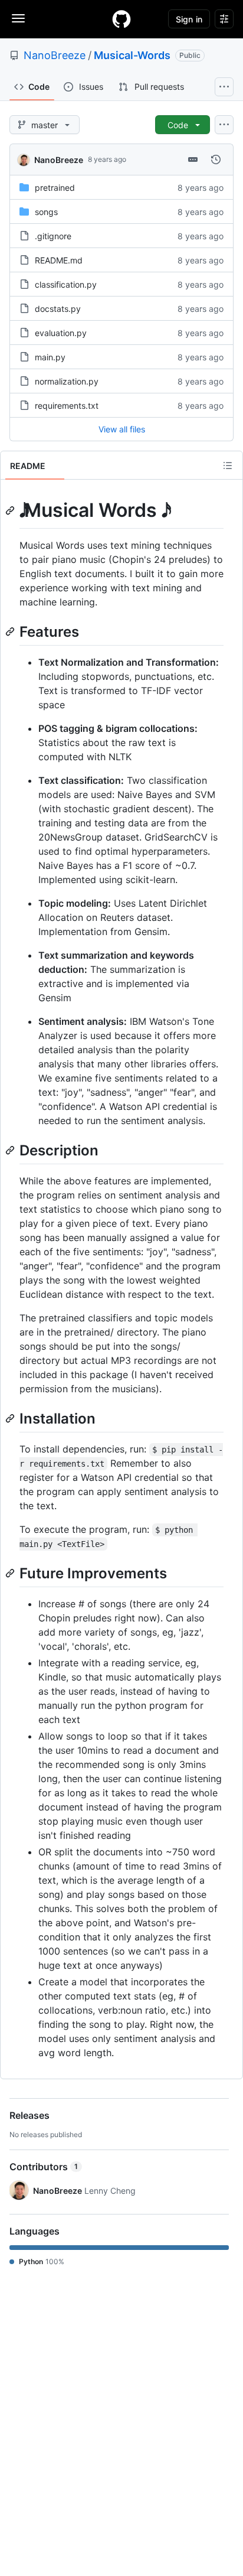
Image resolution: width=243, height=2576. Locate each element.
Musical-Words (132, 55)
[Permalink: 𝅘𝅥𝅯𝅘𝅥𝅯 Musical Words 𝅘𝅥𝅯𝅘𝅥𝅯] (11, 510)
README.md (59, 260)
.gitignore (53, 236)
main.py (50, 357)
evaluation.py (61, 333)
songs (46, 212)
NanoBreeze (55, 55)
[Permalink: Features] (11, 631)
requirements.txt (67, 406)
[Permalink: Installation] (11, 1418)
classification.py (66, 284)
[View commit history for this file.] (216, 159)
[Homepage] (121, 19)
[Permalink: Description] (11, 1150)
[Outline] (228, 465)
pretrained (55, 188)
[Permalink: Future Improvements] (11, 1573)
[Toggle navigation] (18, 18)
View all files (122, 429)
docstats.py (58, 309)
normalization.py (67, 381)
